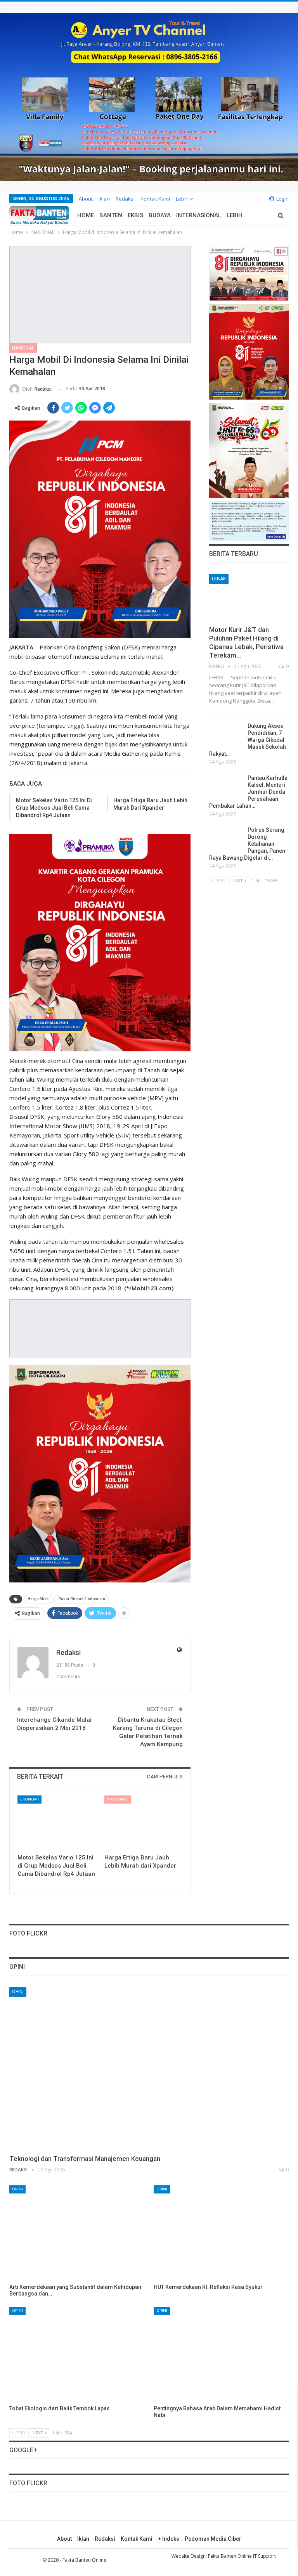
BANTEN (111, 215)
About (86, 199)
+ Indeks (169, 2539)
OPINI (18, 1992)
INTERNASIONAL (199, 215)
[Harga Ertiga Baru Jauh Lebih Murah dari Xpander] (143, 1823)
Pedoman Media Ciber (213, 2539)
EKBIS (135, 215)
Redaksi (125, 199)
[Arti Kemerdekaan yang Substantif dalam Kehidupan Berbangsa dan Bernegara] (77, 2233)
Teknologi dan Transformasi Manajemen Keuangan (85, 2159)
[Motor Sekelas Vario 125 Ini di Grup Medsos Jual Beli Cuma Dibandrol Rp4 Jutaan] (56, 1823)
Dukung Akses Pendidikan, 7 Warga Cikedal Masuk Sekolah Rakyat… (248, 740)
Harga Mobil (39, 1599)
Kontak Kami (155, 199)
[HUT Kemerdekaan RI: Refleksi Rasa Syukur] (221, 2233)
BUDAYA (160, 215)
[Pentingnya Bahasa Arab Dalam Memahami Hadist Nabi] (221, 2354)
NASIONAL (23, 348)
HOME (86, 215)
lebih (183, 199)
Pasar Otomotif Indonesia (82, 1599)
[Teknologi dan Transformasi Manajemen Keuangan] (149, 2068)
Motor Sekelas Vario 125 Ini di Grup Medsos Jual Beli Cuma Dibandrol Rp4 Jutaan (54, 808)
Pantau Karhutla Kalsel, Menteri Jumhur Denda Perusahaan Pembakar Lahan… (248, 792)
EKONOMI (29, 1799)
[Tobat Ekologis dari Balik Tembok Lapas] (77, 2354)
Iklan (104, 199)
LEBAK (219, 579)
